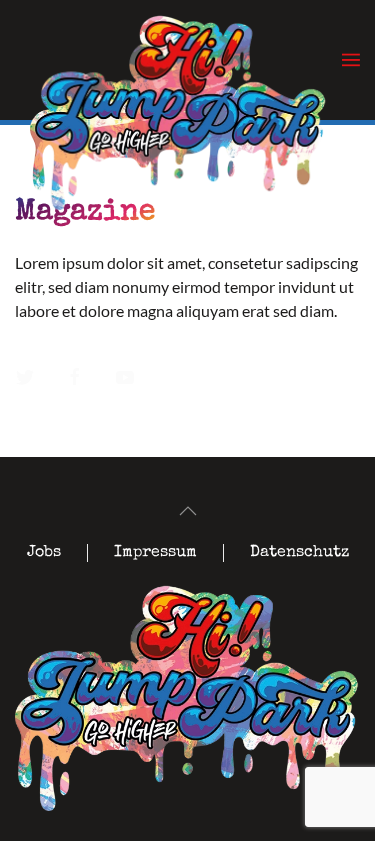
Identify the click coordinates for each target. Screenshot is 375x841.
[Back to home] (178, 75)
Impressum (155, 553)
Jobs (44, 553)
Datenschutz (299, 553)
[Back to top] (188, 511)
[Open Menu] (351, 60)
